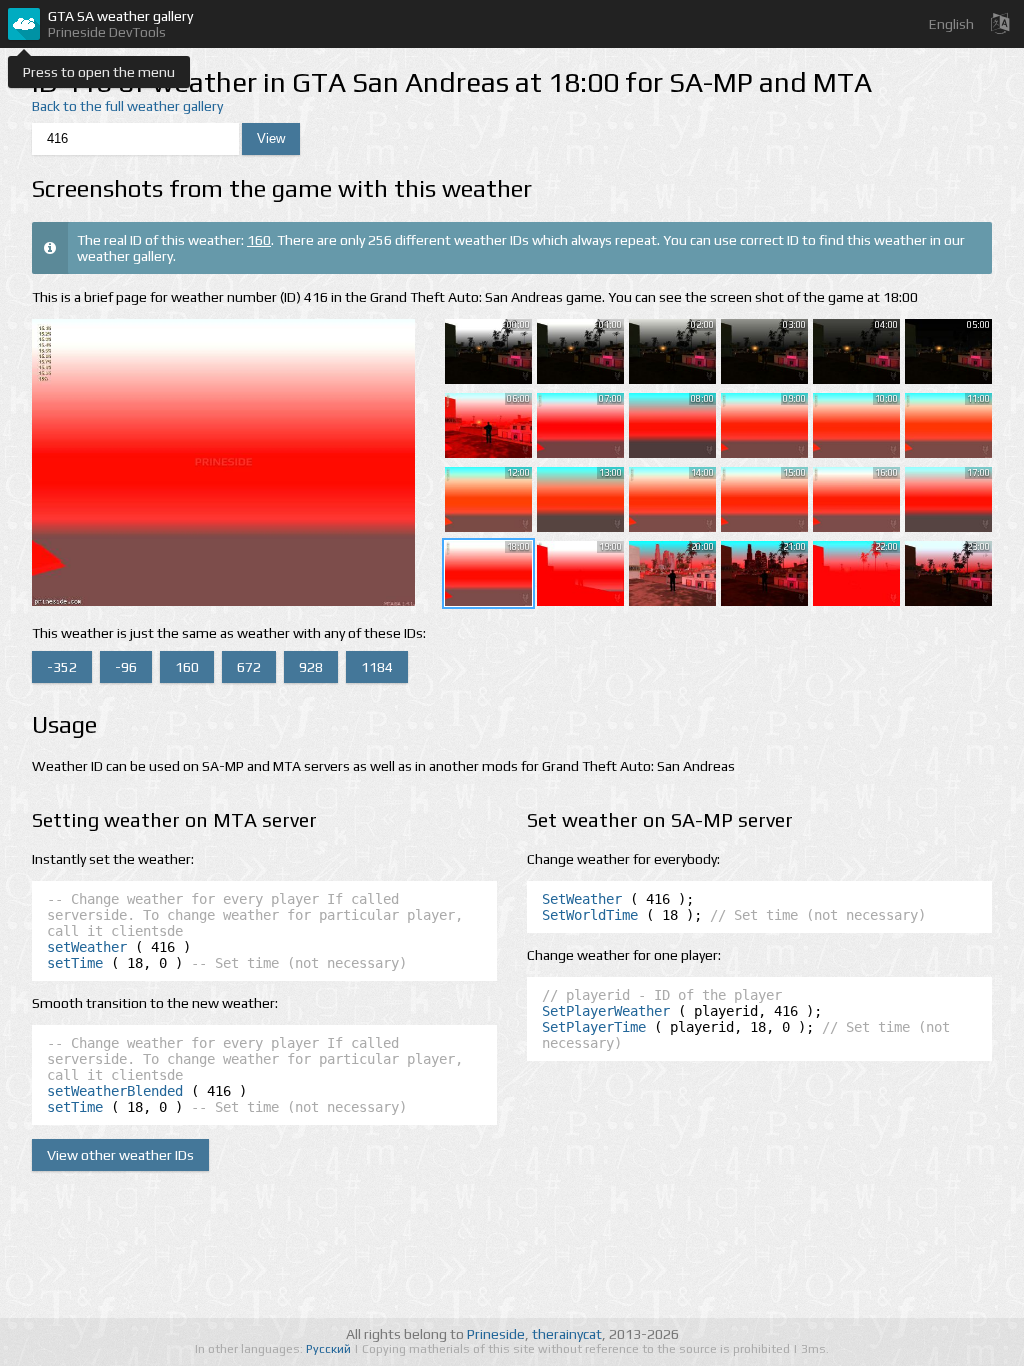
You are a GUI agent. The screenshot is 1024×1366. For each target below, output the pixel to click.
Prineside (496, 1334)
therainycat (567, 1334)
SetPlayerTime (594, 1027)
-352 (62, 667)
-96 (126, 667)
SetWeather (582, 899)
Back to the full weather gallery (127, 106)
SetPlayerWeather (606, 1011)
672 (249, 667)
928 (311, 667)
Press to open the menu (99, 72)
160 (259, 240)
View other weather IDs (120, 1155)
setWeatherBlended (115, 1091)
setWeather (87, 947)
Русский (330, 1349)
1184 (377, 667)
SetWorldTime (590, 915)
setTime (75, 963)
